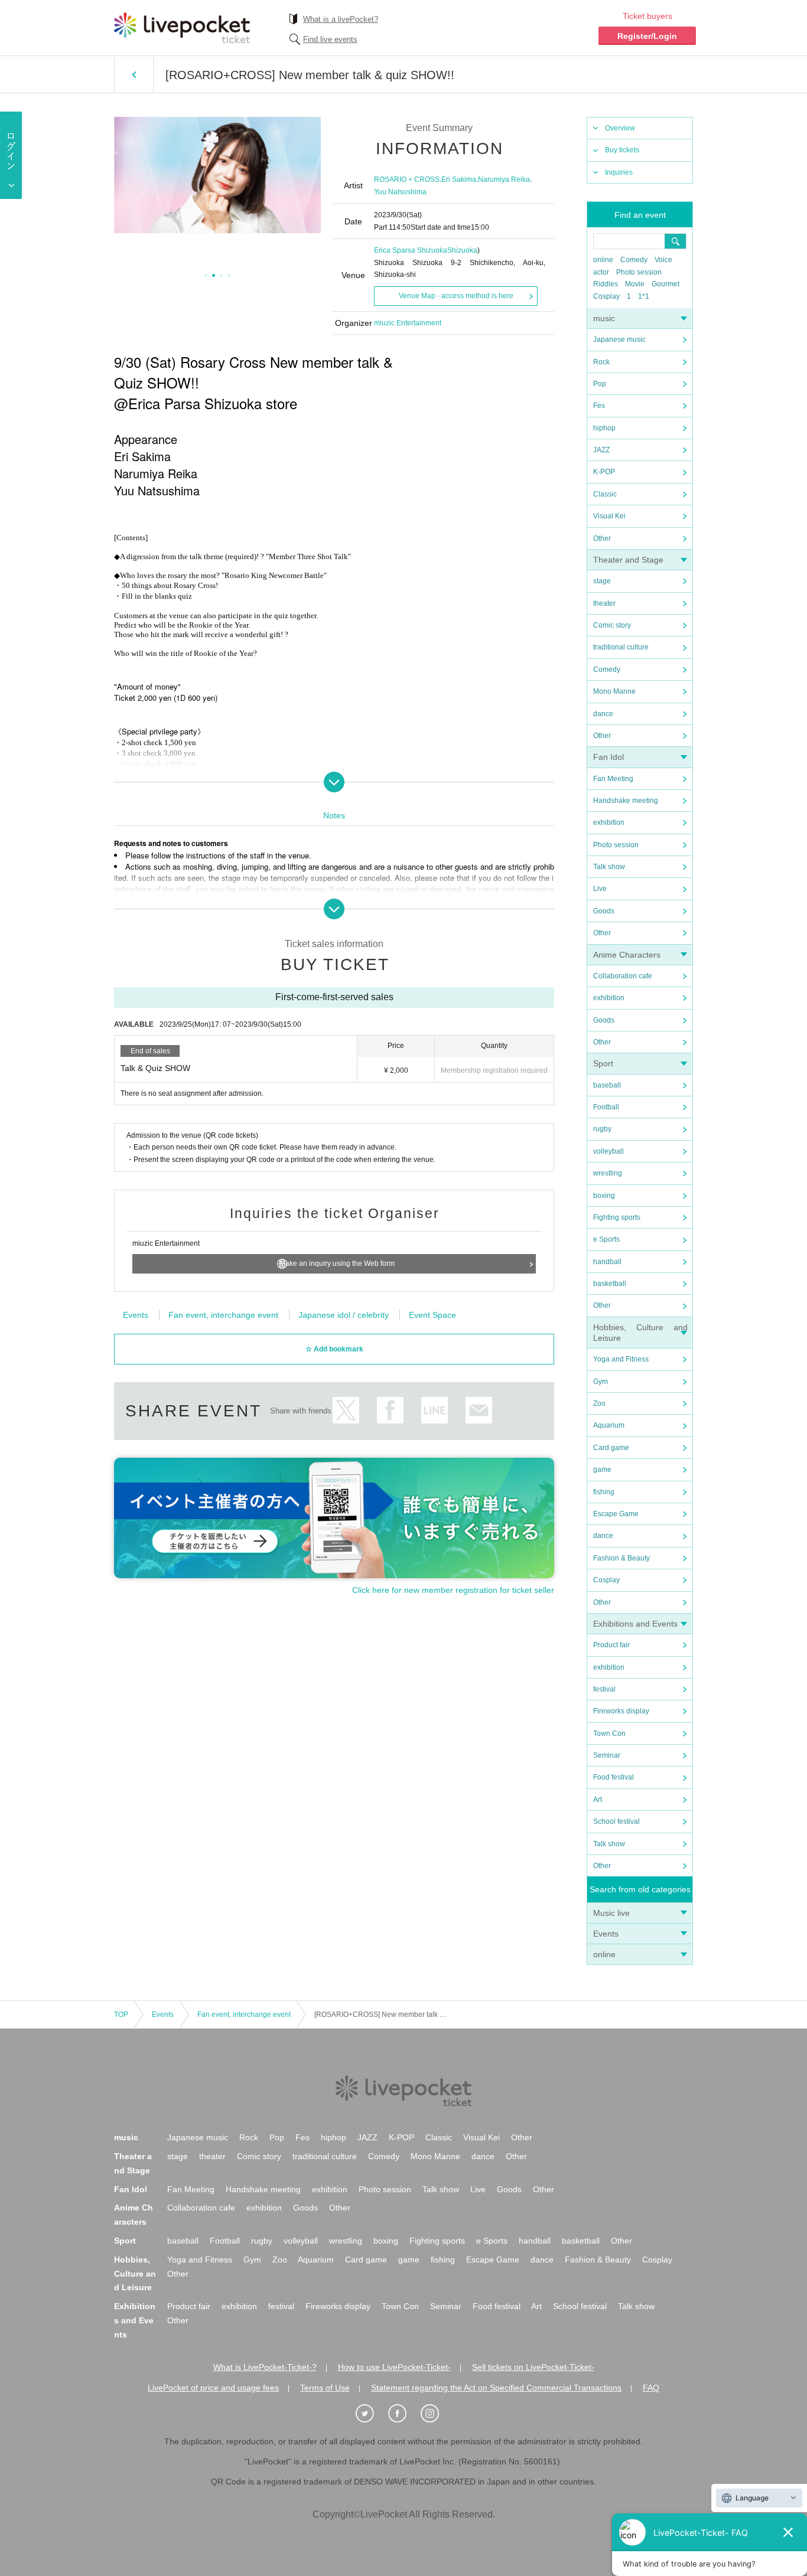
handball (607, 1262)
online (603, 260)
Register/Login (647, 36)
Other (602, 538)
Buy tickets (622, 150)
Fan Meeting (613, 779)
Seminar (607, 1755)
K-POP (604, 472)
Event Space (432, 1315)
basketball (610, 1284)
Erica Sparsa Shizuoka (411, 250)
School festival (616, 1821)
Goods (604, 911)
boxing (604, 1196)
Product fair (611, 1645)
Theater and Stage (628, 560)
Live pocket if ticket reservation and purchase (182, 28)
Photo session (639, 272)
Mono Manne (614, 691)
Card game (611, 1448)
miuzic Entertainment (408, 323)
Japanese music (619, 339)
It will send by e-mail (479, 1410)
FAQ (651, 2388)
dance (603, 714)
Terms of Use (325, 2388)
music (604, 318)
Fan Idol (608, 757)
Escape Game (616, 1514)
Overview (620, 128)
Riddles (606, 284)
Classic (605, 494)
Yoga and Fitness (621, 1359)
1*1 (644, 296)
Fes (599, 406)
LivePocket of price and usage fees (213, 2388)
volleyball (608, 1151)
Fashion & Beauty (621, 1558)
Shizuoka (462, 250)
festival (604, 1689)
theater (604, 603)
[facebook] (403, 2414)
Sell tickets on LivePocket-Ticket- (533, 2367)
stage (602, 581)
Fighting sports (617, 1217)
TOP (121, 2015)
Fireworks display (621, 1711)
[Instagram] (436, 2414)
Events (606, 1934)
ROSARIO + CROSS (407, 179)
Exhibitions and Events (635, 1624)
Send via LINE (435, 1410)
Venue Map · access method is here (456, 296)
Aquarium (609, 1425)
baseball (607, 1085)
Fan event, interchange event (223, 1315)
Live (600, 889)
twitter (346, 1410)
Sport (603, 1063)
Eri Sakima (459, 179)
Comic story (612, 625)
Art (598, 1800)
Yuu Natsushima (400, 192)
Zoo (599, 1403)
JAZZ (601, 450)
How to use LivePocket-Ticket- (394, 2367)
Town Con (609, 1733)
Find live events (330, 39)
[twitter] (371, 2414)
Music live (611, 1913)
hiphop (604, 428)
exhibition (609, 822)
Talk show (609, 867)
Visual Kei (609, 516)
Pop (600, 384)
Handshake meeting (626, 801)
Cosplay (606, 296)
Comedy (634, 260)
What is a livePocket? (341, 19)
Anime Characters (627, 955)
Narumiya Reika (504, 179)
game (602, 1470)
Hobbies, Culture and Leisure (135, 2274)
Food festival (614, 1777)
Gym (601, 1382)
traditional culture (621, 647)
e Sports (606, 1239)
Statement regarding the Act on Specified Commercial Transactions (496, 2388)
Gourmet (666, 284)
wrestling (608, 1173)
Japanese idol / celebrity (344, 1315)
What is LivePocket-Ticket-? (265, 2367)
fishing (604, 1492)
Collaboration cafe (623, 976)
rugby (602, 1129)
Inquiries (619, 172)
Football (606, 1107)
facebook (390, 1410)
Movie (635, 284)
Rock (601, 362)
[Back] (134, 74)
